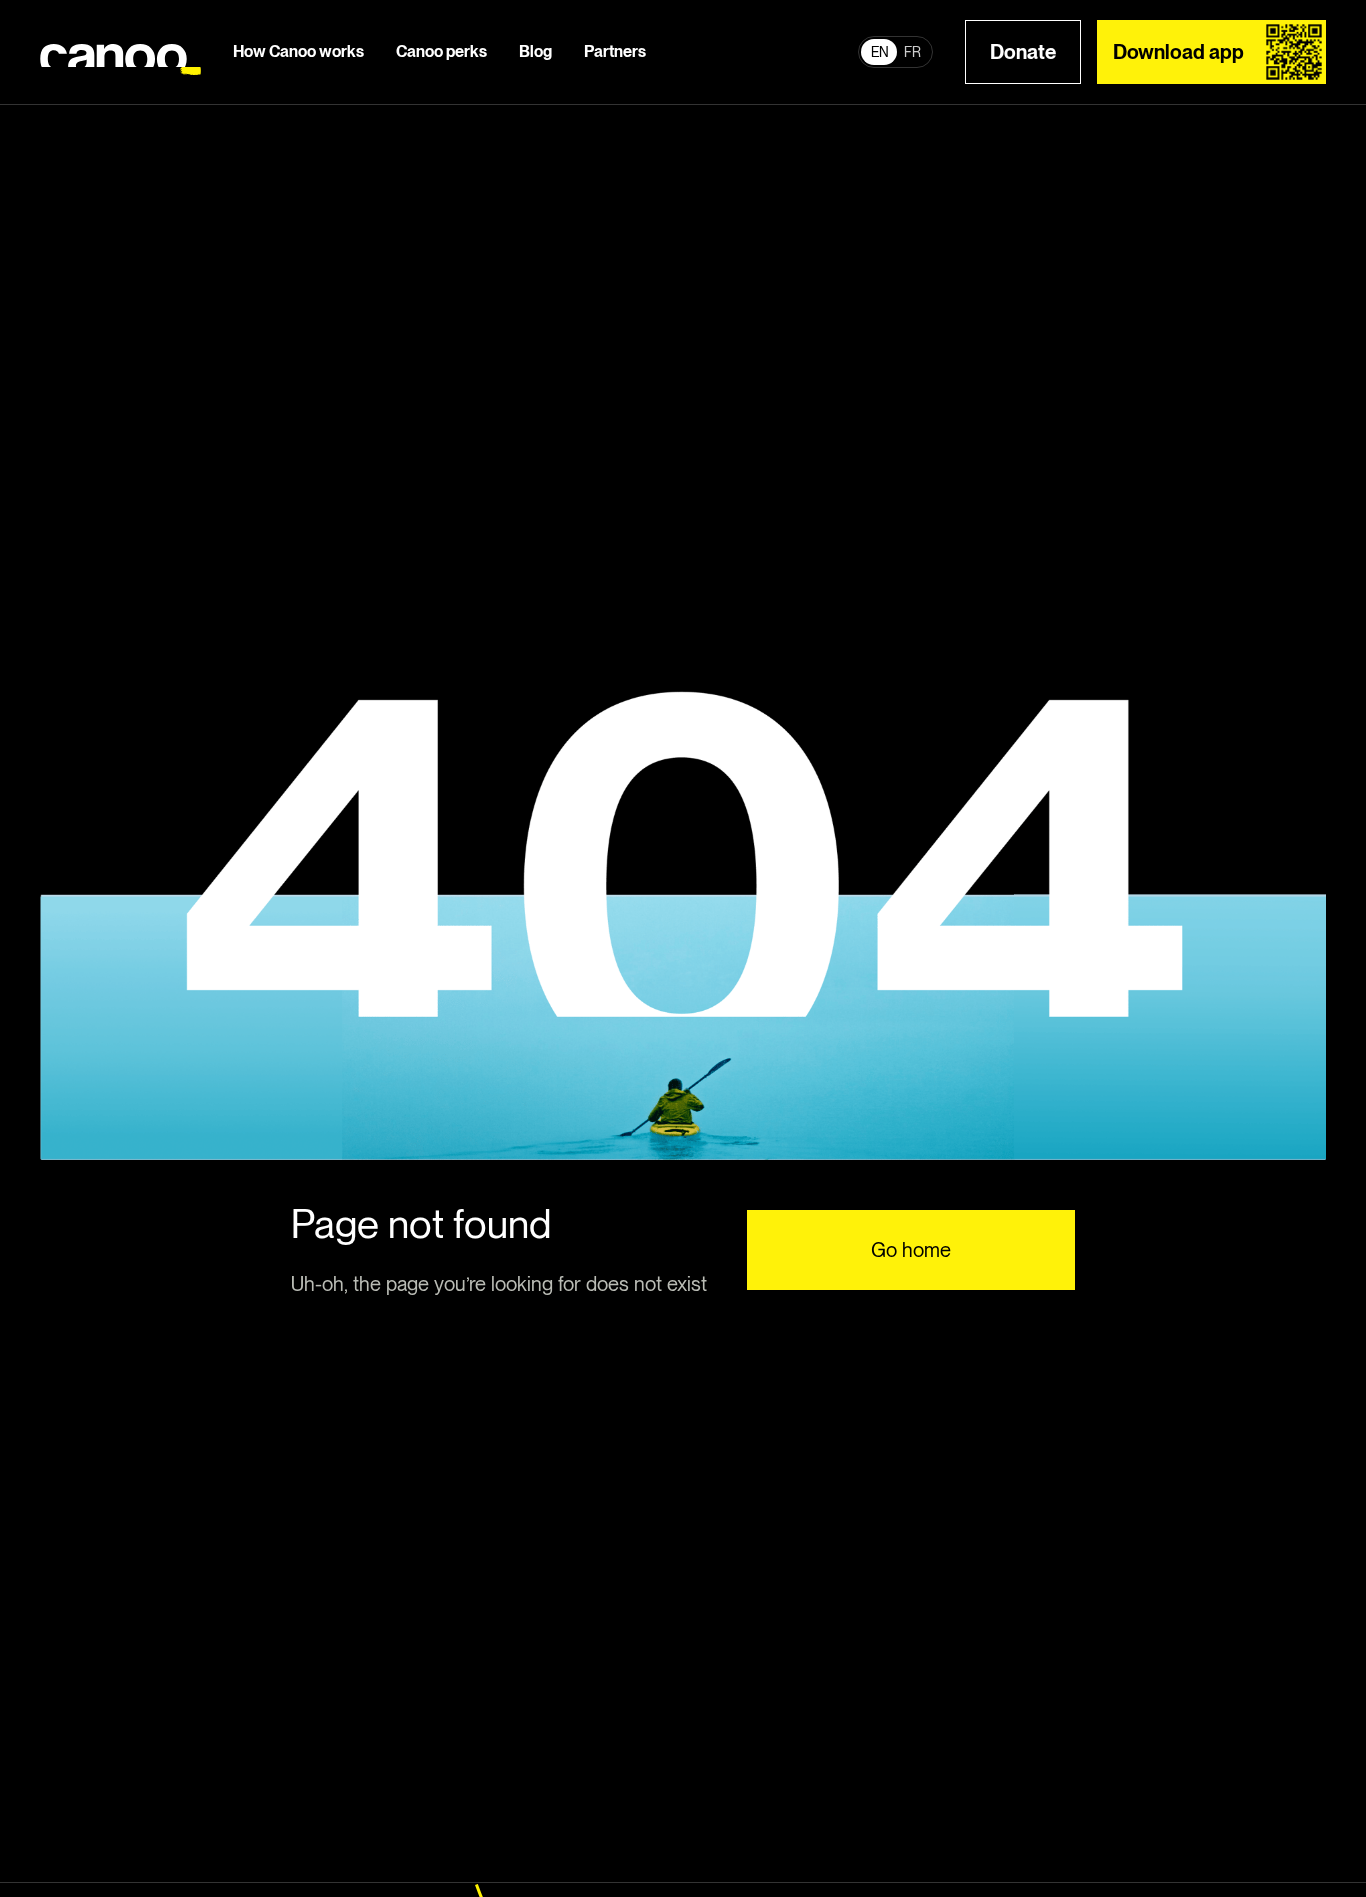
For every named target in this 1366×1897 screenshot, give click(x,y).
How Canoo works (298, 51)
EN (880, 52)
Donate (1023, 52)
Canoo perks (441, 51)
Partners (615, 51)
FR (912, 52)
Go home (911, 1250)
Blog (535, 51)
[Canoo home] (120, 52)
